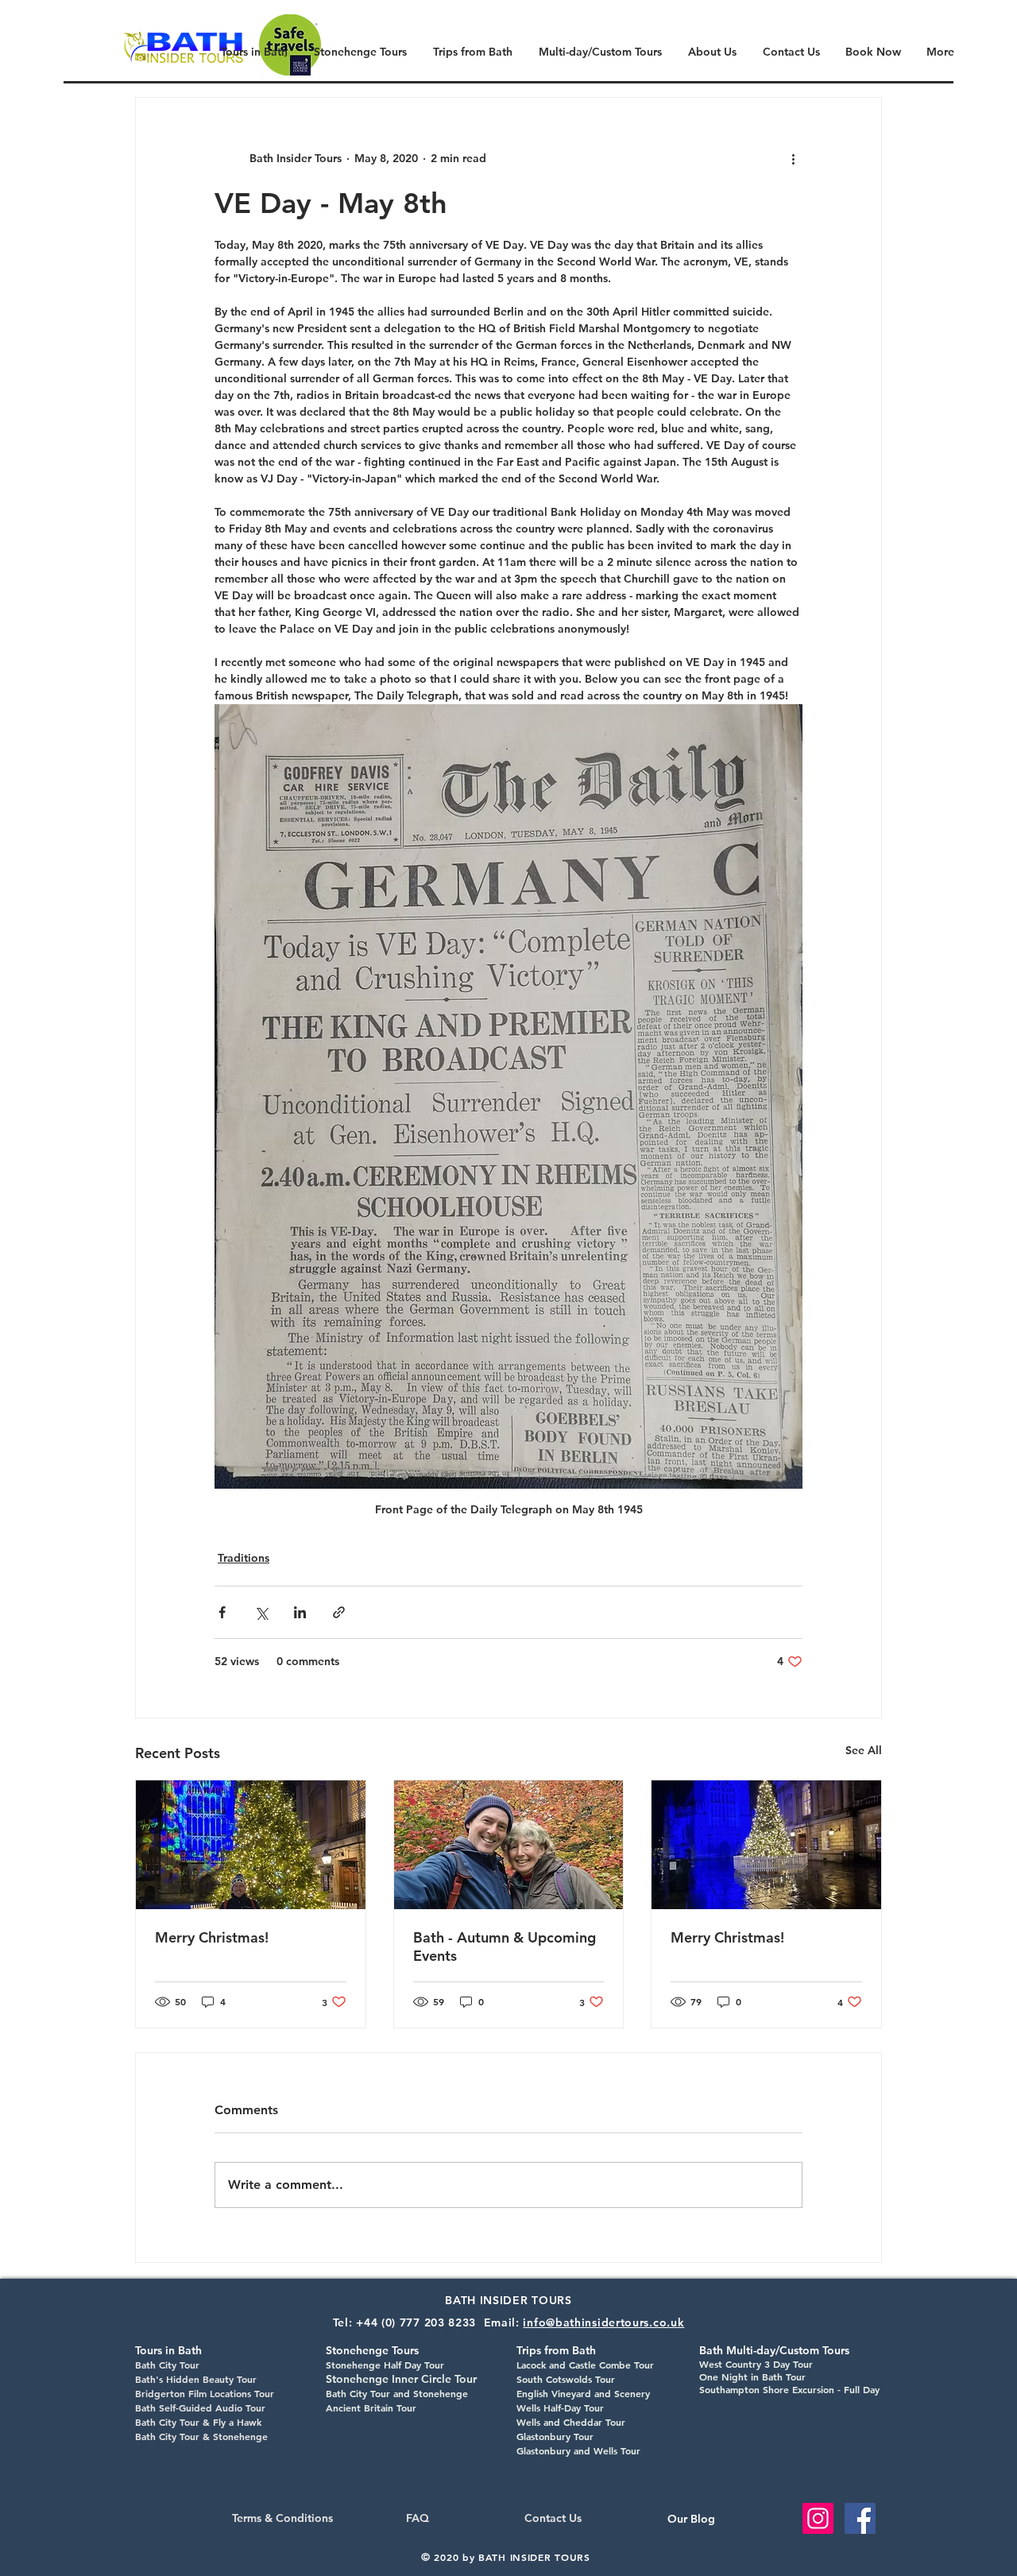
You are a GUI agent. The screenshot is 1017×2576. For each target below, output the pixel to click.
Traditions (244, 1558)
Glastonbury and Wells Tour (578, 2450)
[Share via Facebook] (222, 1612)
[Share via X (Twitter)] (261, 1612)
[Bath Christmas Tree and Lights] (251, 1845)
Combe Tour (625, 2365)
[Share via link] (339, 1612)
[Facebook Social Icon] (860, 2518)
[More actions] (793, 158)
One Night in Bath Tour (752, 2377)
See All (864, 1750)
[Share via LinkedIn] (300, 1612)
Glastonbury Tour (555, 2436)
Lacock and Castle (556, 2365)
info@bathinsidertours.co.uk (603, 2322)
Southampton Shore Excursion (767, 2389)
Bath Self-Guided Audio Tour (200, 2407)
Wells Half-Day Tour (560, 2407)
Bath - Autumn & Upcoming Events (505, 1947)
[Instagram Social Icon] (818, 2518)
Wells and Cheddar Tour (571, 2422)
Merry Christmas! (212, 1937)
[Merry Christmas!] (766, 1845)
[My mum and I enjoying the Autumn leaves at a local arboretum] (509, 1845)
